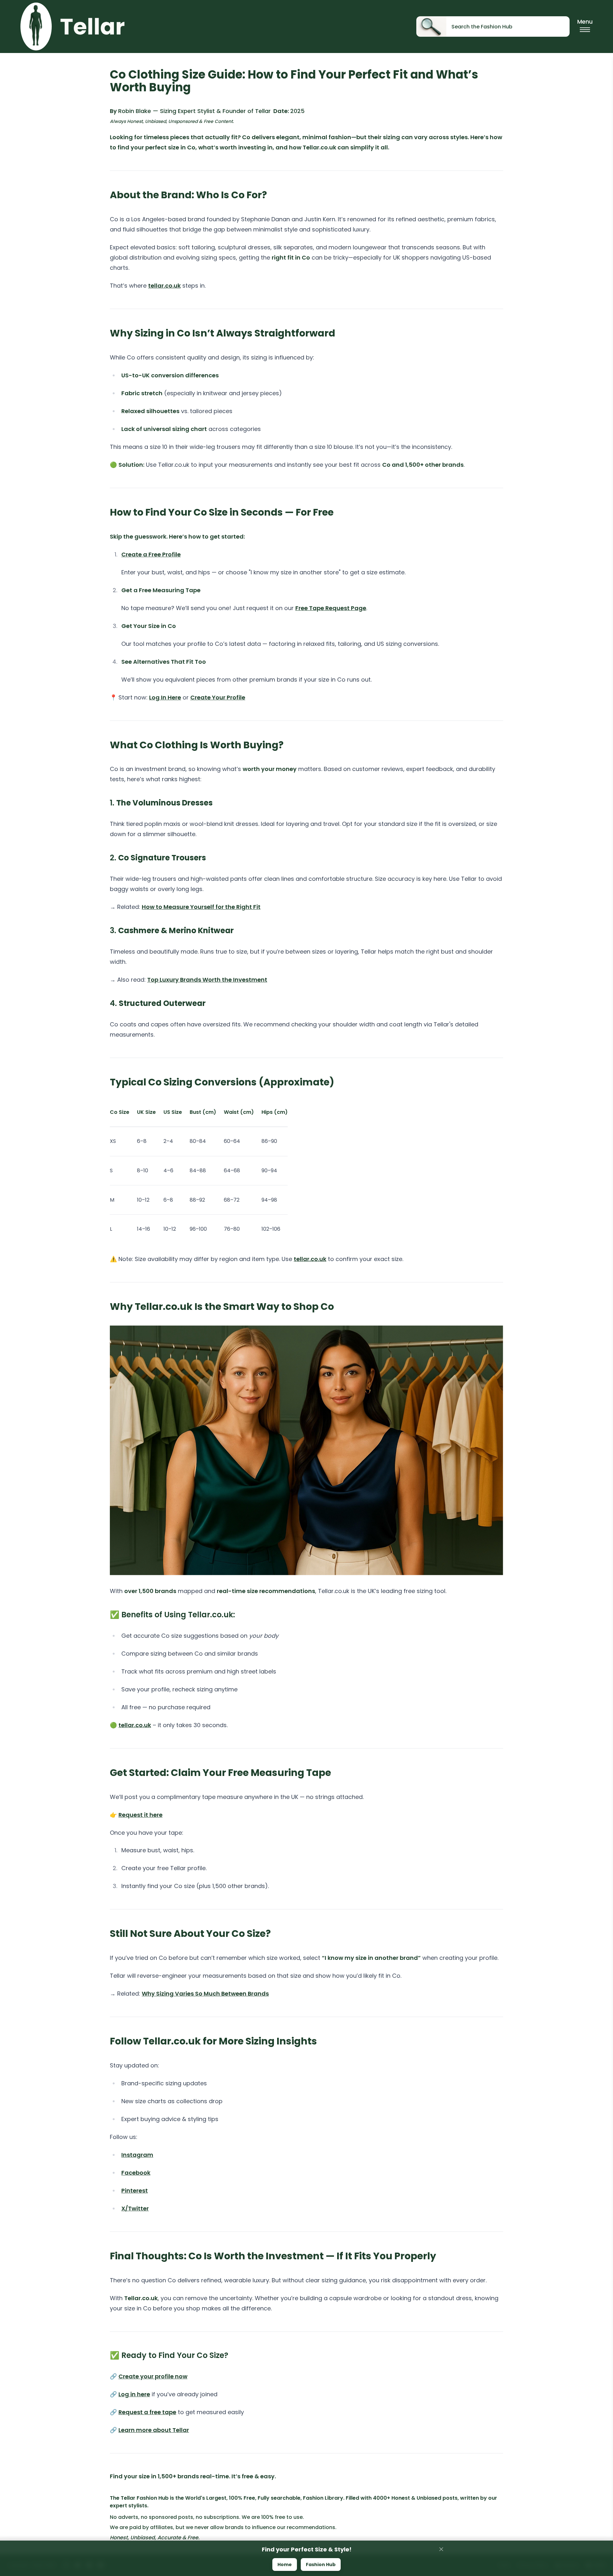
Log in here (134, 2394)
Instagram (137, 2155)
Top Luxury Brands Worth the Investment (207, 980)
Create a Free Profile (151, 554)
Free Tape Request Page (331, 608)
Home (285, 2565)
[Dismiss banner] (441, 2549)
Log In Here (165, 697)
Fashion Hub (321, 2565)
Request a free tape (147, 2412)
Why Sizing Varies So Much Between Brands (205, 1994)
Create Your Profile (218, 697)
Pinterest (135, 2191)
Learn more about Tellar (154, 2430)
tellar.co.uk (164, 286)
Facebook (136, 2173)
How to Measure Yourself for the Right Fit (201, 907)
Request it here (140, 1815)
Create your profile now (153, 2376)
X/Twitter (135, 2208)
